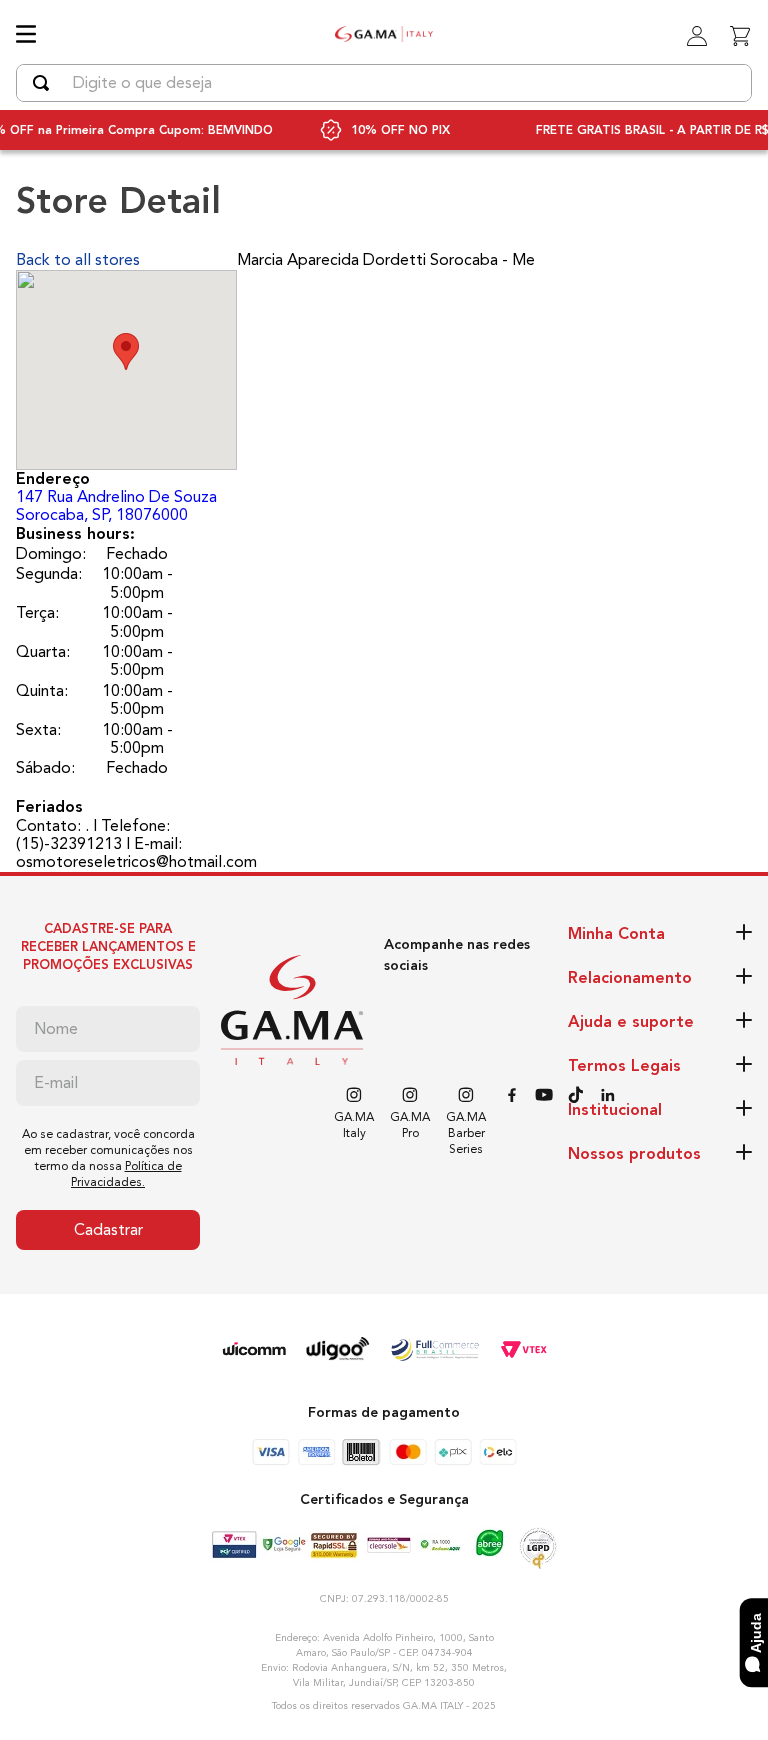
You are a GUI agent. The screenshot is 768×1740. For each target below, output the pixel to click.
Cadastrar (108, 1229)
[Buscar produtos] (45, 83)
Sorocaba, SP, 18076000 (116, 505)
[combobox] (384, 83)
